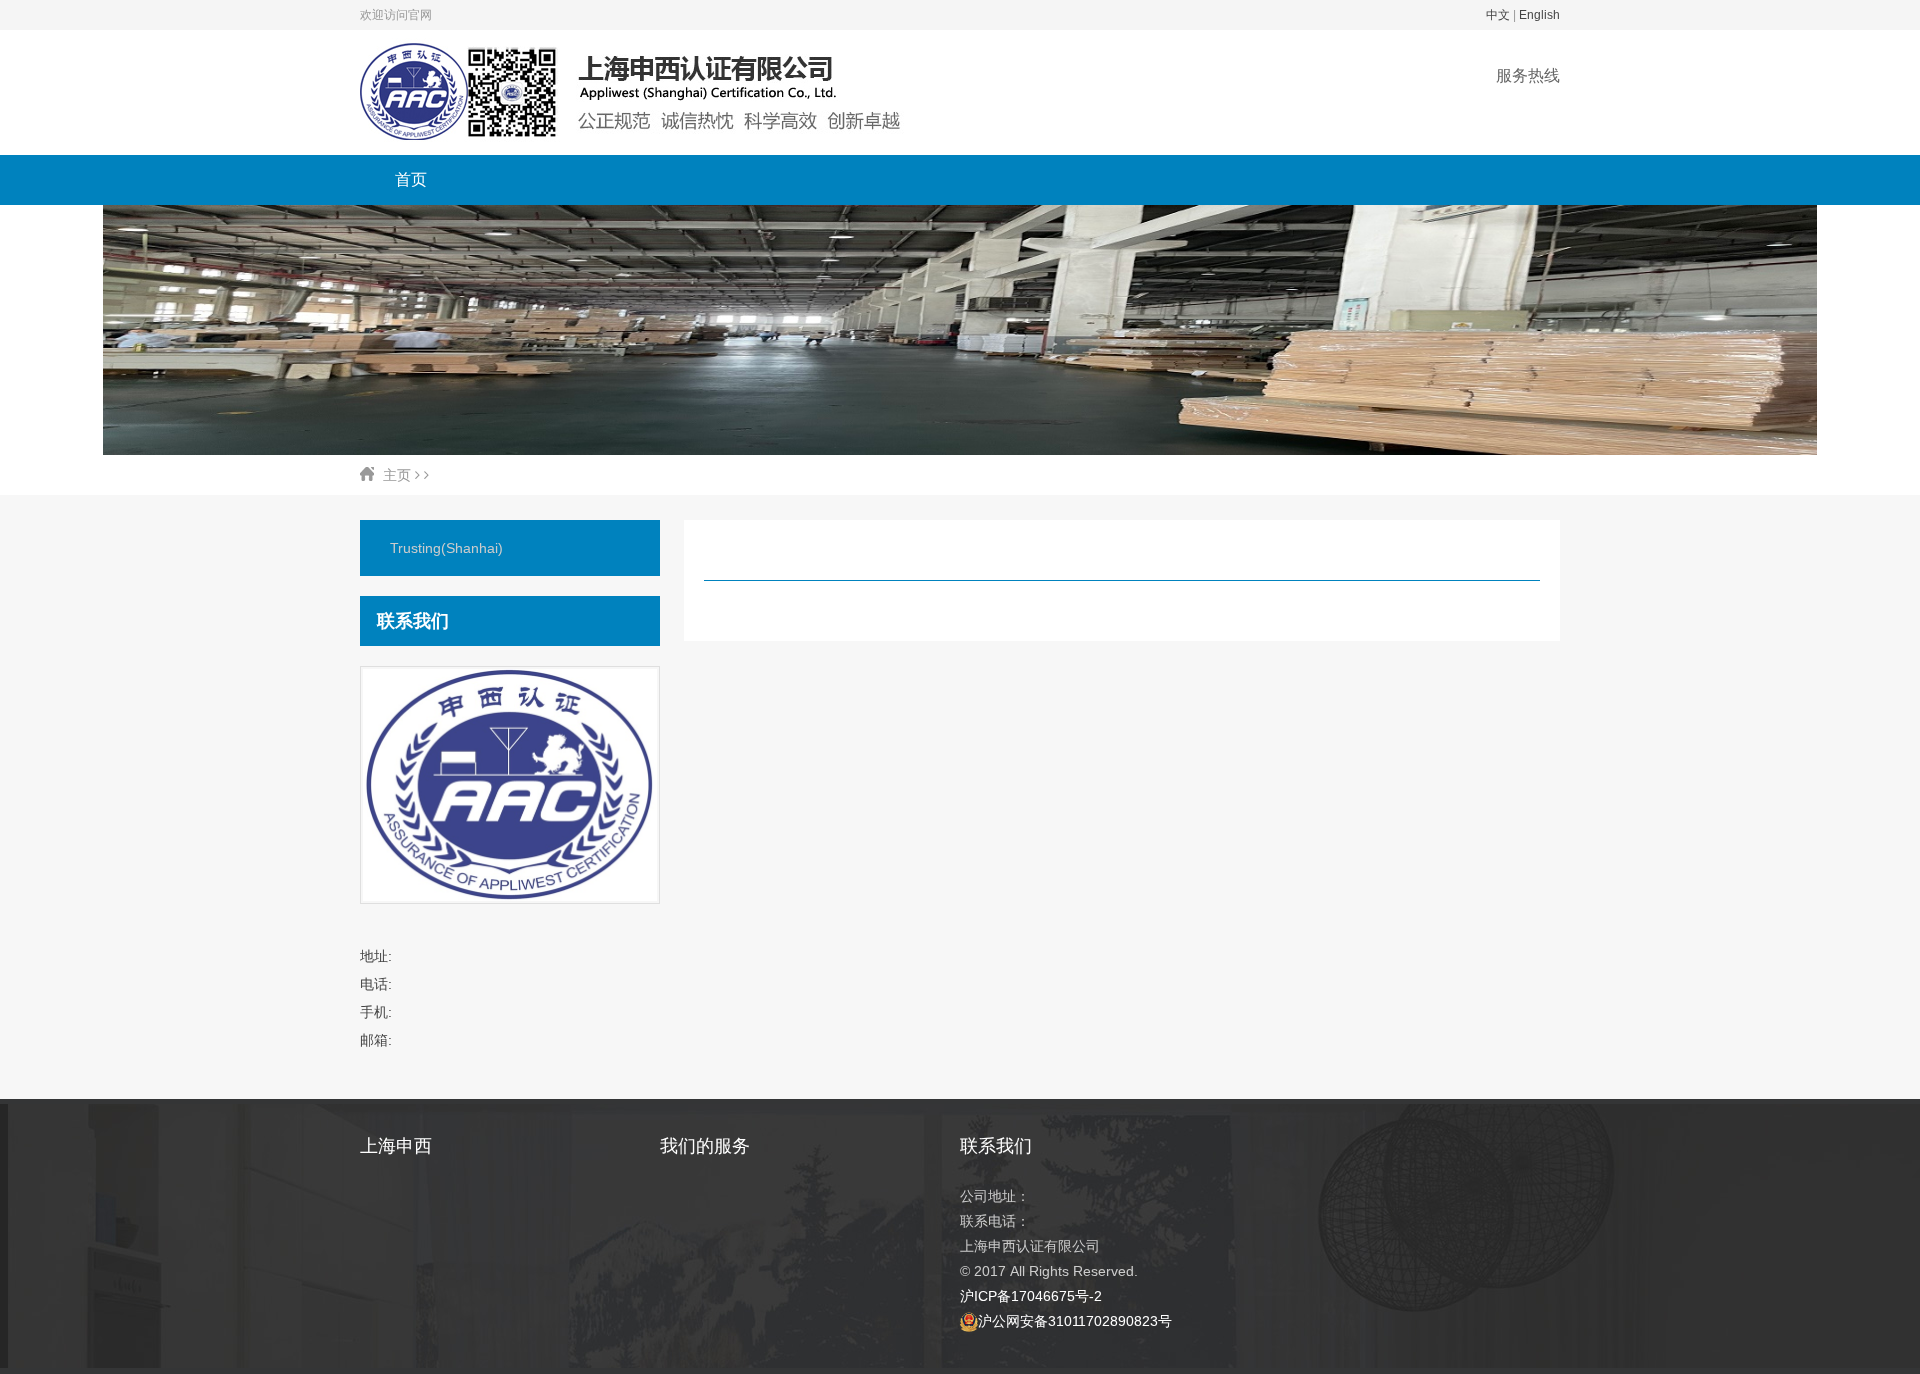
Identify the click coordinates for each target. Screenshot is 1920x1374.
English (1539, 15)
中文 (1498, 15)
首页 (411, 179)
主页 (397, 475)
